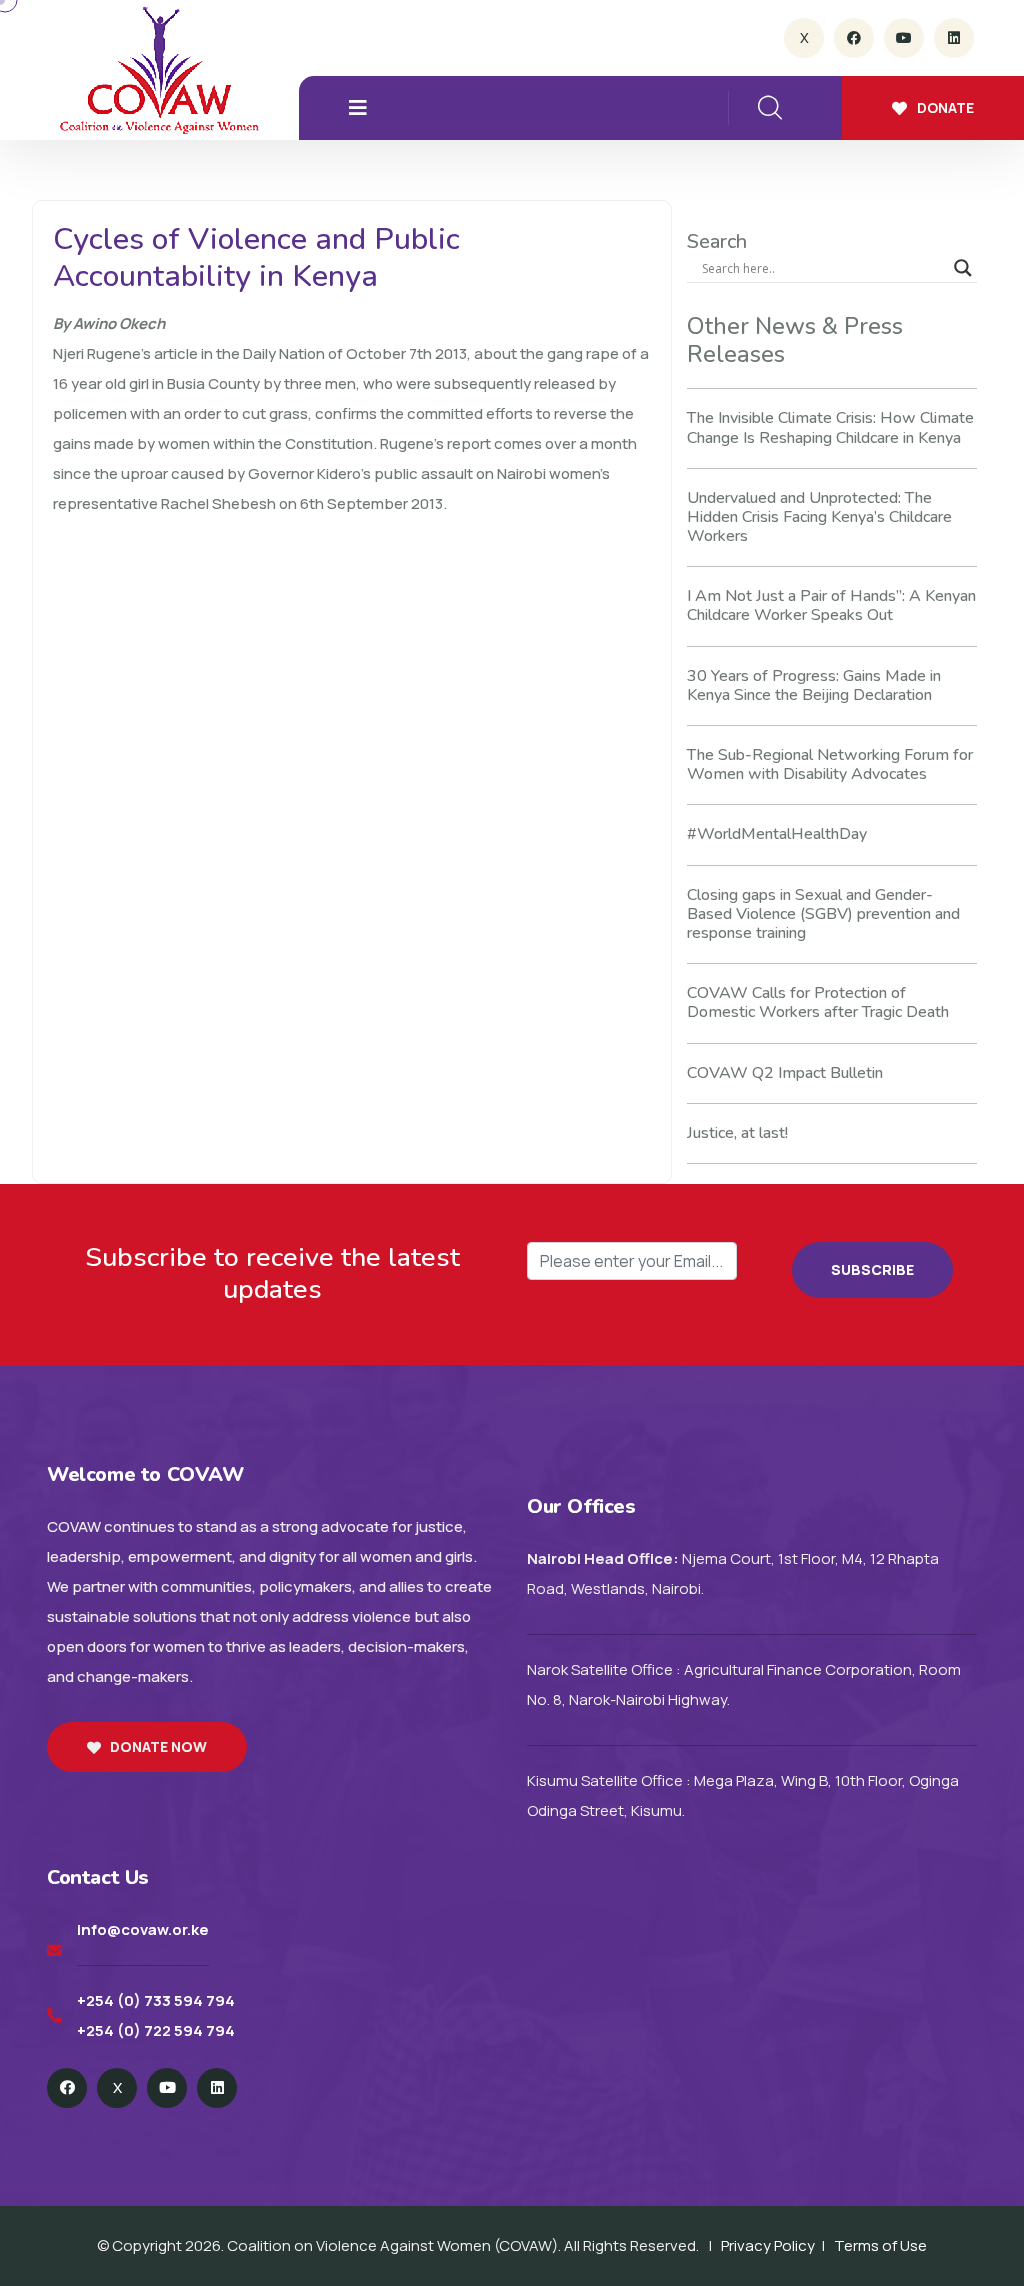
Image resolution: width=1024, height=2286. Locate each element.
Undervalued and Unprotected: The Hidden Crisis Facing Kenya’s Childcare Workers (819, 517)
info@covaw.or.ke (143, 1929)
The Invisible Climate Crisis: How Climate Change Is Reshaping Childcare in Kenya (830, 427)
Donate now (158, 1746)
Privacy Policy (768, 2245)
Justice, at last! (737, 1133)
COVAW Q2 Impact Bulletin (785, 1073)
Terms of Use (880, 2245)
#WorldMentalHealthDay (777, 834)
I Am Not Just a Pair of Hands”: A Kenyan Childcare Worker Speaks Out (831, 605)
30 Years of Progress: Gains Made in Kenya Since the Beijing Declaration (814, 685)
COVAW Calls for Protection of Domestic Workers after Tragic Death (818, 1002)
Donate (945, 107)
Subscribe (872, 1269)
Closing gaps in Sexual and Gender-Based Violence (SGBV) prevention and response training (823, 914)
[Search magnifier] (963, 268)
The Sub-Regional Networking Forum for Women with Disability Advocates (830, 764)
